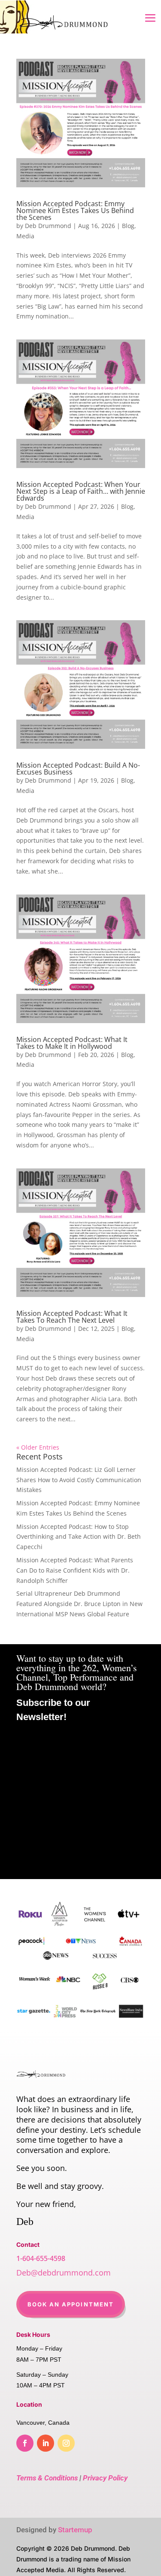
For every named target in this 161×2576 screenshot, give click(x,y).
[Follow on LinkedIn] (46, 2443)
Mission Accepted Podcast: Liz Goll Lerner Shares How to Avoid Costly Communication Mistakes (79, 1480)
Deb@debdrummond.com (64, 2273)
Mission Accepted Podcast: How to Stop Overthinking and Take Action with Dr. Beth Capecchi (79, 1537)
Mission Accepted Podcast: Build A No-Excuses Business (78, 769)
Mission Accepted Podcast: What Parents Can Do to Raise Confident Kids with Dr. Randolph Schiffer (75, 1570)
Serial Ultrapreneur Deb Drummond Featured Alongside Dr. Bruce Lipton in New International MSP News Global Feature (79, 1604)
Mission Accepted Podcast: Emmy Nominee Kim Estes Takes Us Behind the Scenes (75, 210)
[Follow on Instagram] (66, 2443)
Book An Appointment (71, 2304)
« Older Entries (38, 1447)
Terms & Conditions (47, 2478)
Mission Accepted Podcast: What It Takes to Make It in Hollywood (72, 1043)
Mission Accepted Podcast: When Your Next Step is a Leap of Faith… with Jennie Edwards (81, 491)
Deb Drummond (48, 226)
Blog (128, 226)
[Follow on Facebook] (25, 2443)
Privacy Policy (105, 2478)
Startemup (75, 2530)
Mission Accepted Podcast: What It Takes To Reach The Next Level (72, 1317)
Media (25, 236)
